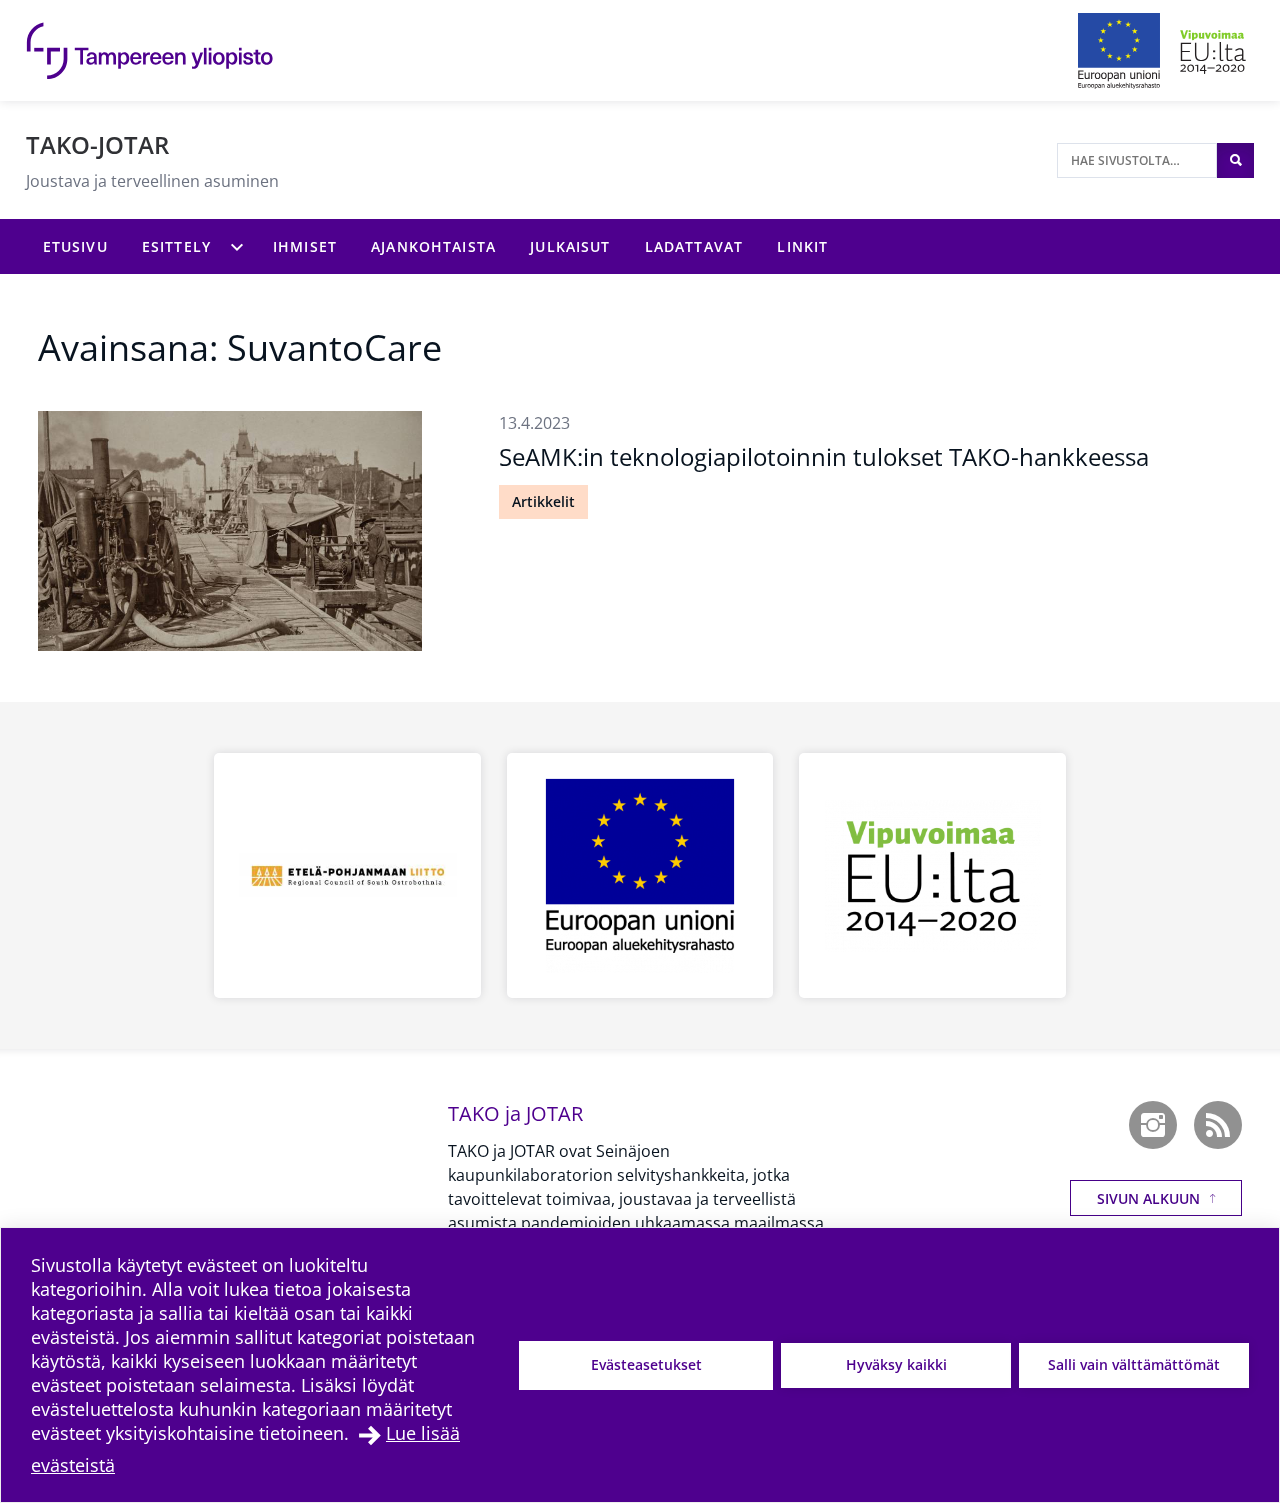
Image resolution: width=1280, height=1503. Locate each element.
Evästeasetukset (646, 1364)
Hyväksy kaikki (896, 1364)
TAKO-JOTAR (97, 144)
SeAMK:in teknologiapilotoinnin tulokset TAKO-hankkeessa (824, 456)
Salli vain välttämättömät (1134, 1364)
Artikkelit (543, 501)
